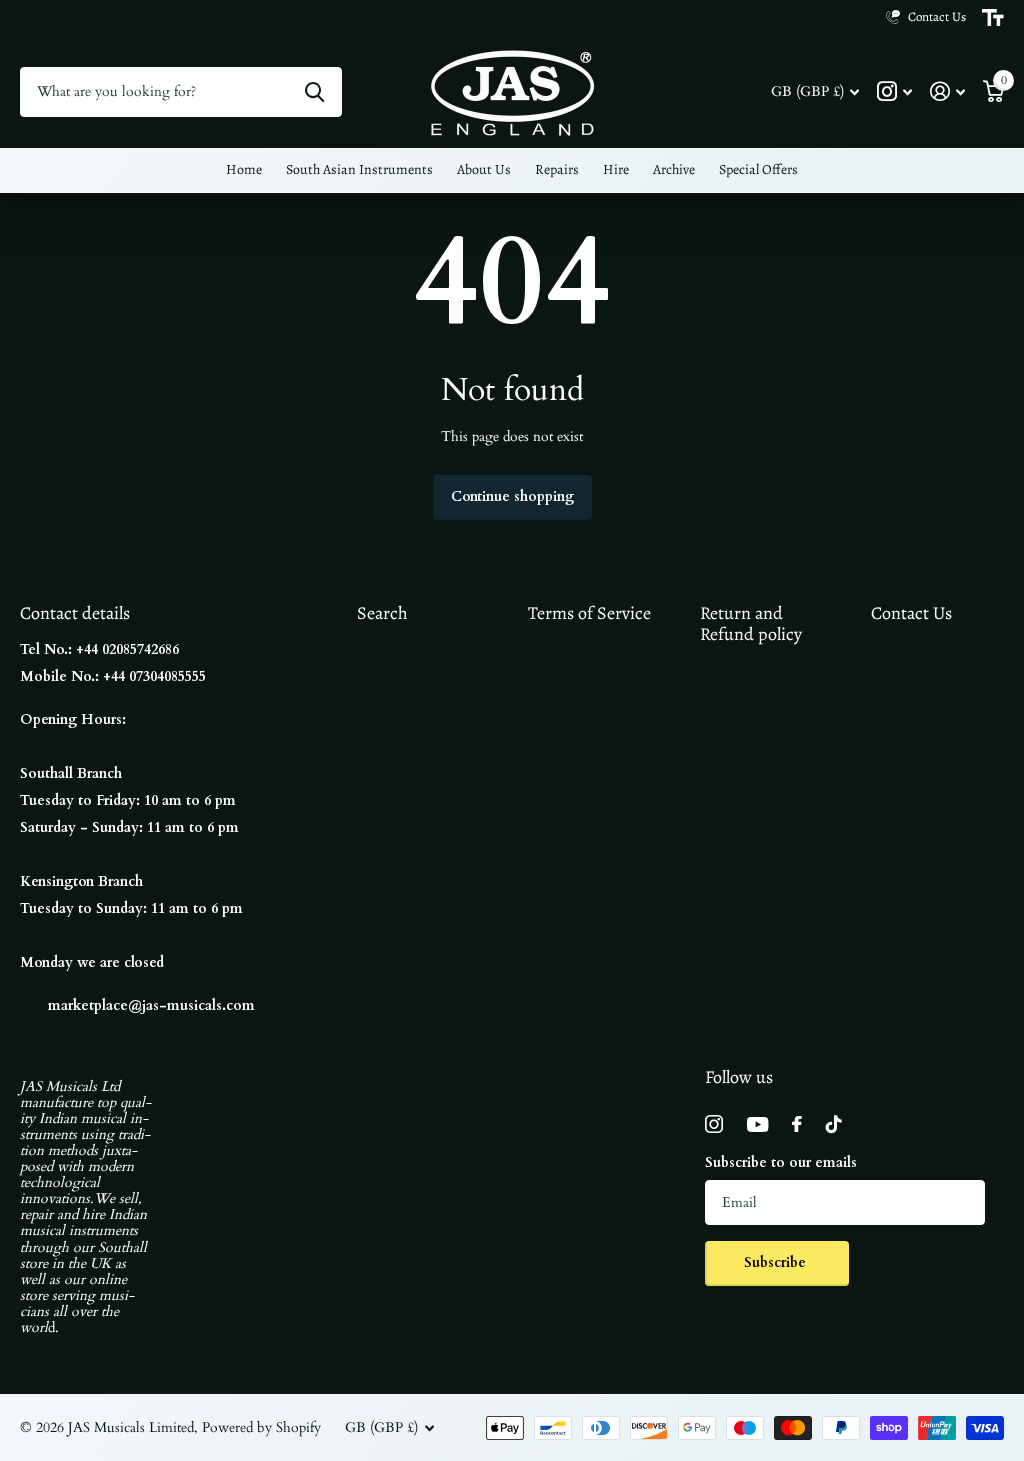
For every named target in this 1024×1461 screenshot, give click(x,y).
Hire (616, 169)
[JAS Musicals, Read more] (894, 91)
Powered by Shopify (261, 1427)
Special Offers (758, 169)
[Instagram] (714, 1124)
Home (244, 169)
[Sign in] (947, 91)
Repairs (557, 169)
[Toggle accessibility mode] (993, 18)
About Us (484, 169)
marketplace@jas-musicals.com (151, 1005)
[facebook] (797, 1124)
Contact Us (911, 613)
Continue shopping (512, 496)
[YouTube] (757, 1124)
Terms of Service (589, 613)
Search (382, 613)
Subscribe (777, 1262)
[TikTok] (834, 1124)
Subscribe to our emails (781, 1162)
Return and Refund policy (751, 623)
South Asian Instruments (359, 169)
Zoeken (314, 92)
